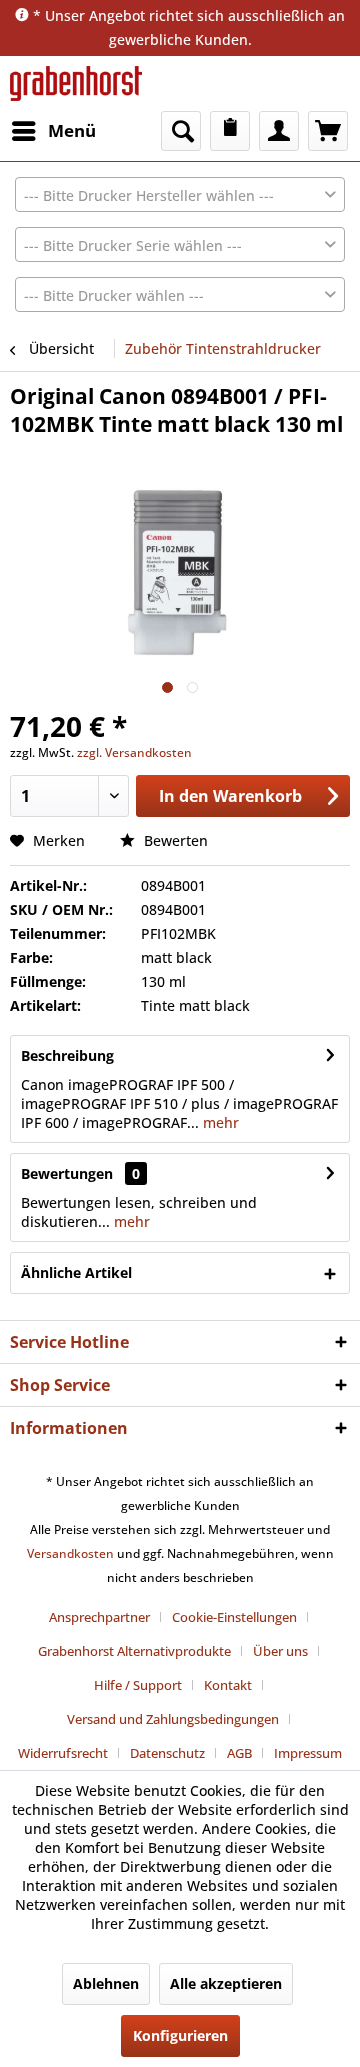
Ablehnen (106, 1983)
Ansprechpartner (99, 1617)
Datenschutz (167, 1753)
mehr (219, 1122)
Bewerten (174, 840)
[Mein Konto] (279, 131)
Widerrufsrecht (63, 1753)
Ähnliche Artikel (76, 1272)
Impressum (308, 1753)
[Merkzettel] (230, 131)
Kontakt (228, 1685)
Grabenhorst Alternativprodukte (134, 1651)
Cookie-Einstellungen (234, 1617)
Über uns (280, 1651)
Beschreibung (67, 1055)
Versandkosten (70, 1553)
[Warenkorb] (328, 131)
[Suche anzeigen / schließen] (181, 131)
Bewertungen (67, 1173)
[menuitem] (53, 131)
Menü (72, 130)
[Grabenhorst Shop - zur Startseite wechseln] (76, 83)
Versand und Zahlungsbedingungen (173, 1719)
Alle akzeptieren (226, 1983)
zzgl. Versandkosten (134, 752)
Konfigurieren (180, 2035)
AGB (239, 1753)
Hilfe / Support (138, 1685)
